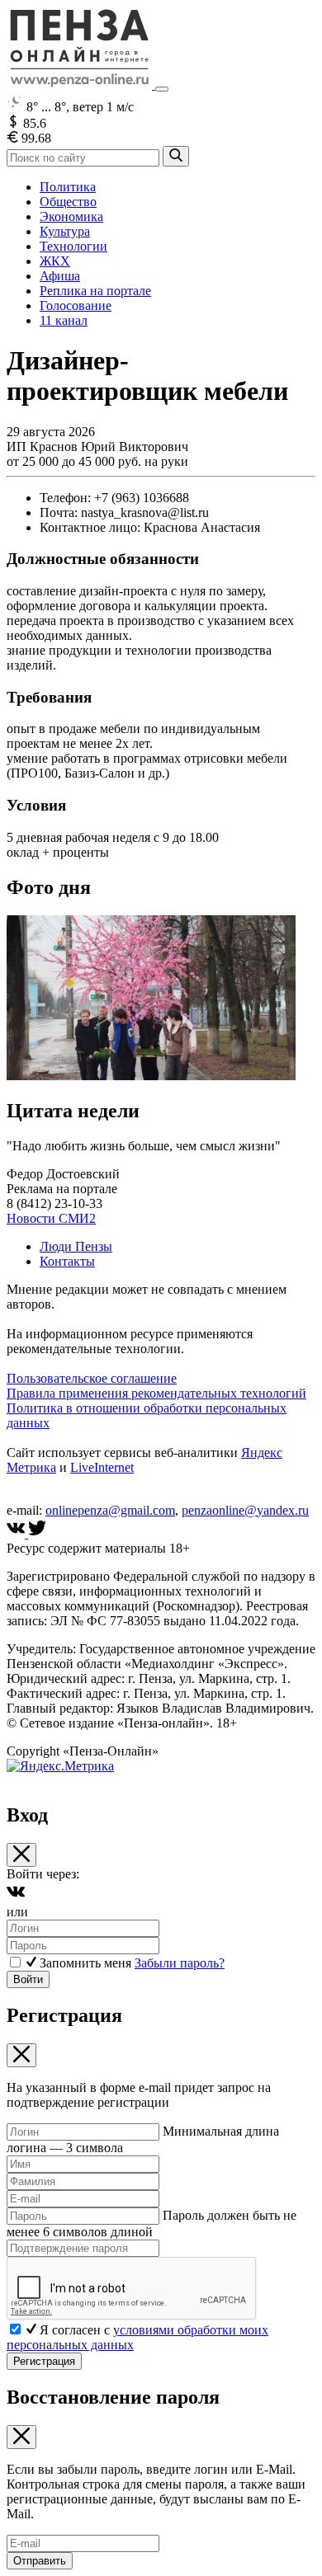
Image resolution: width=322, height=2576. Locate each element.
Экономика (71, 216)
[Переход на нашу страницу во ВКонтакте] (17, 1533)
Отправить (40, 2561)
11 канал (64, 320)
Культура (65, 231)
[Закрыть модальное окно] (21, 1855)
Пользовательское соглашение (92, 1378)
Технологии (73, 246)
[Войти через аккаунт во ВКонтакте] (16, 1897)
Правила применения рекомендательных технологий (156, 1393)
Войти (28, 1979)
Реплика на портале (95, 291)
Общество (68, 202)
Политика (68, 187)
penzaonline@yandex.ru (245, 1510)
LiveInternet (102, 1467)
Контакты (67, 1261)
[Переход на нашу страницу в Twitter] (37, 1533)
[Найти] (176, 156)
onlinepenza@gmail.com (110, 1510)
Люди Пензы (76, 1246)
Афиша (60, 276)
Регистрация (44, 2361)
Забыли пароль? (180, 1963)
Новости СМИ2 (51, 1218)
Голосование (76, 306)
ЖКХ (55, 261)
